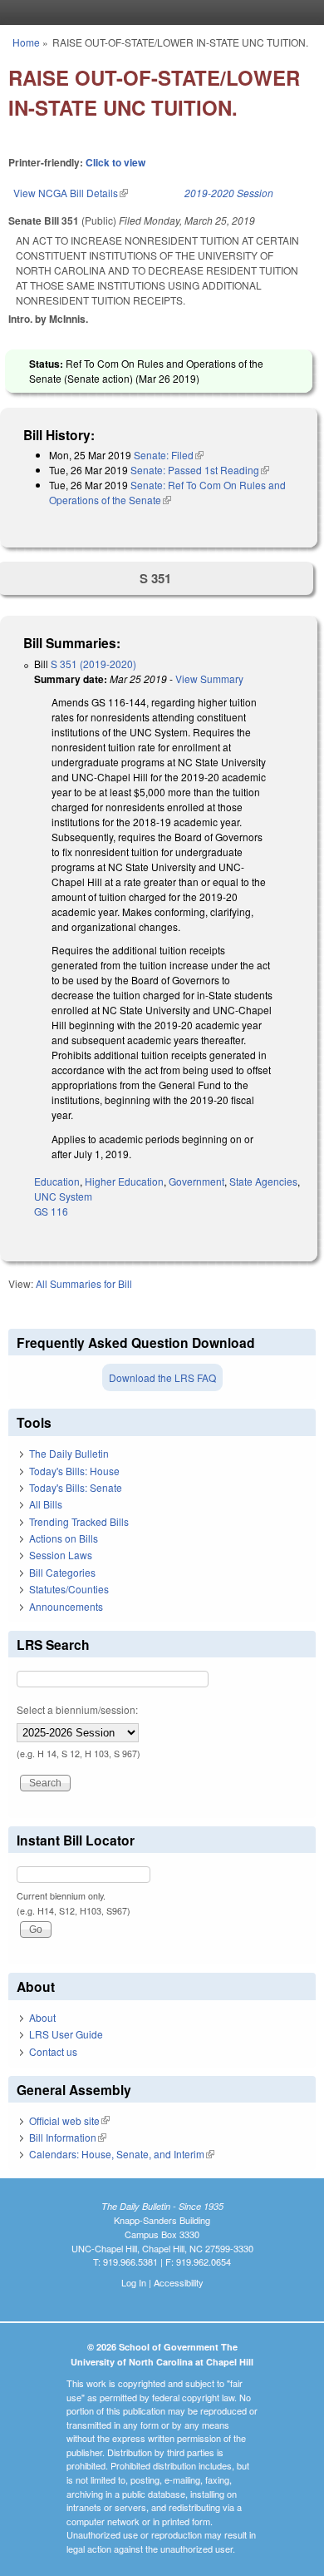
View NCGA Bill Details (71, 193)
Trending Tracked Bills (79, 1521)
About (42, 2017)
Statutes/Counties (69, 1589)
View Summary (209, 679)
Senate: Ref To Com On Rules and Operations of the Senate (167, 492)
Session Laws (61, 1555)
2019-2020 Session (229, 193)
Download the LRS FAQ (162, 1377)
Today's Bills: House (74, 1471)
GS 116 (51, 1211)
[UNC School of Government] (158, 12)
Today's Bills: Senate (76, 1487)
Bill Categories (62, 1572)
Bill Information (68, 2137)
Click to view (115, 162)
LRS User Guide (66, 2034)
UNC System (63, 1196)
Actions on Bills (64, 1538)
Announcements (66, 1606)
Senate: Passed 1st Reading (200, 470)
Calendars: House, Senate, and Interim (122, 2154)
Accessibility (179, 2282)
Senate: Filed (169, 455)
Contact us (53, 2051)
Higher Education (124, 1181)
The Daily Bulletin (69, 1453)
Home (26, 42)
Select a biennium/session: (77, 1709)
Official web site (69, 2120)
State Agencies (263, 1181)
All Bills (46, 1504)
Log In (134, 2282)
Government (196, 1181)
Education (57, 1181)
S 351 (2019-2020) (93, 664)
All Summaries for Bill (84, 1283)
